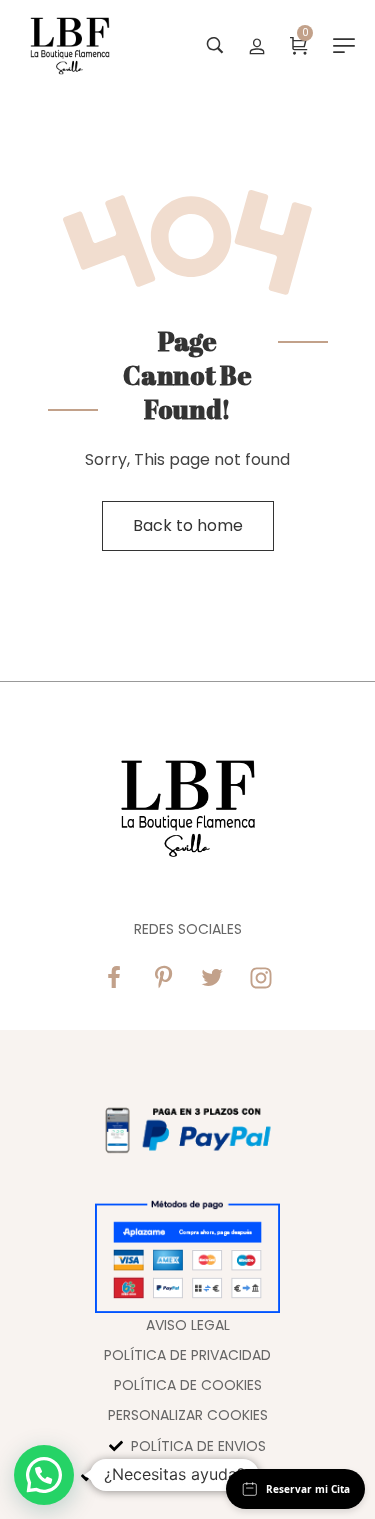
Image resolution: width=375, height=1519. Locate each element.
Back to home (188, 525)
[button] (44, 1475)
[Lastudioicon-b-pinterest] (163, 978)
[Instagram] (261, 978)
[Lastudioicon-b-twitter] (212, 978)
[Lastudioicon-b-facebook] (114, 978)
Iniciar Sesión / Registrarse (257, 45)
